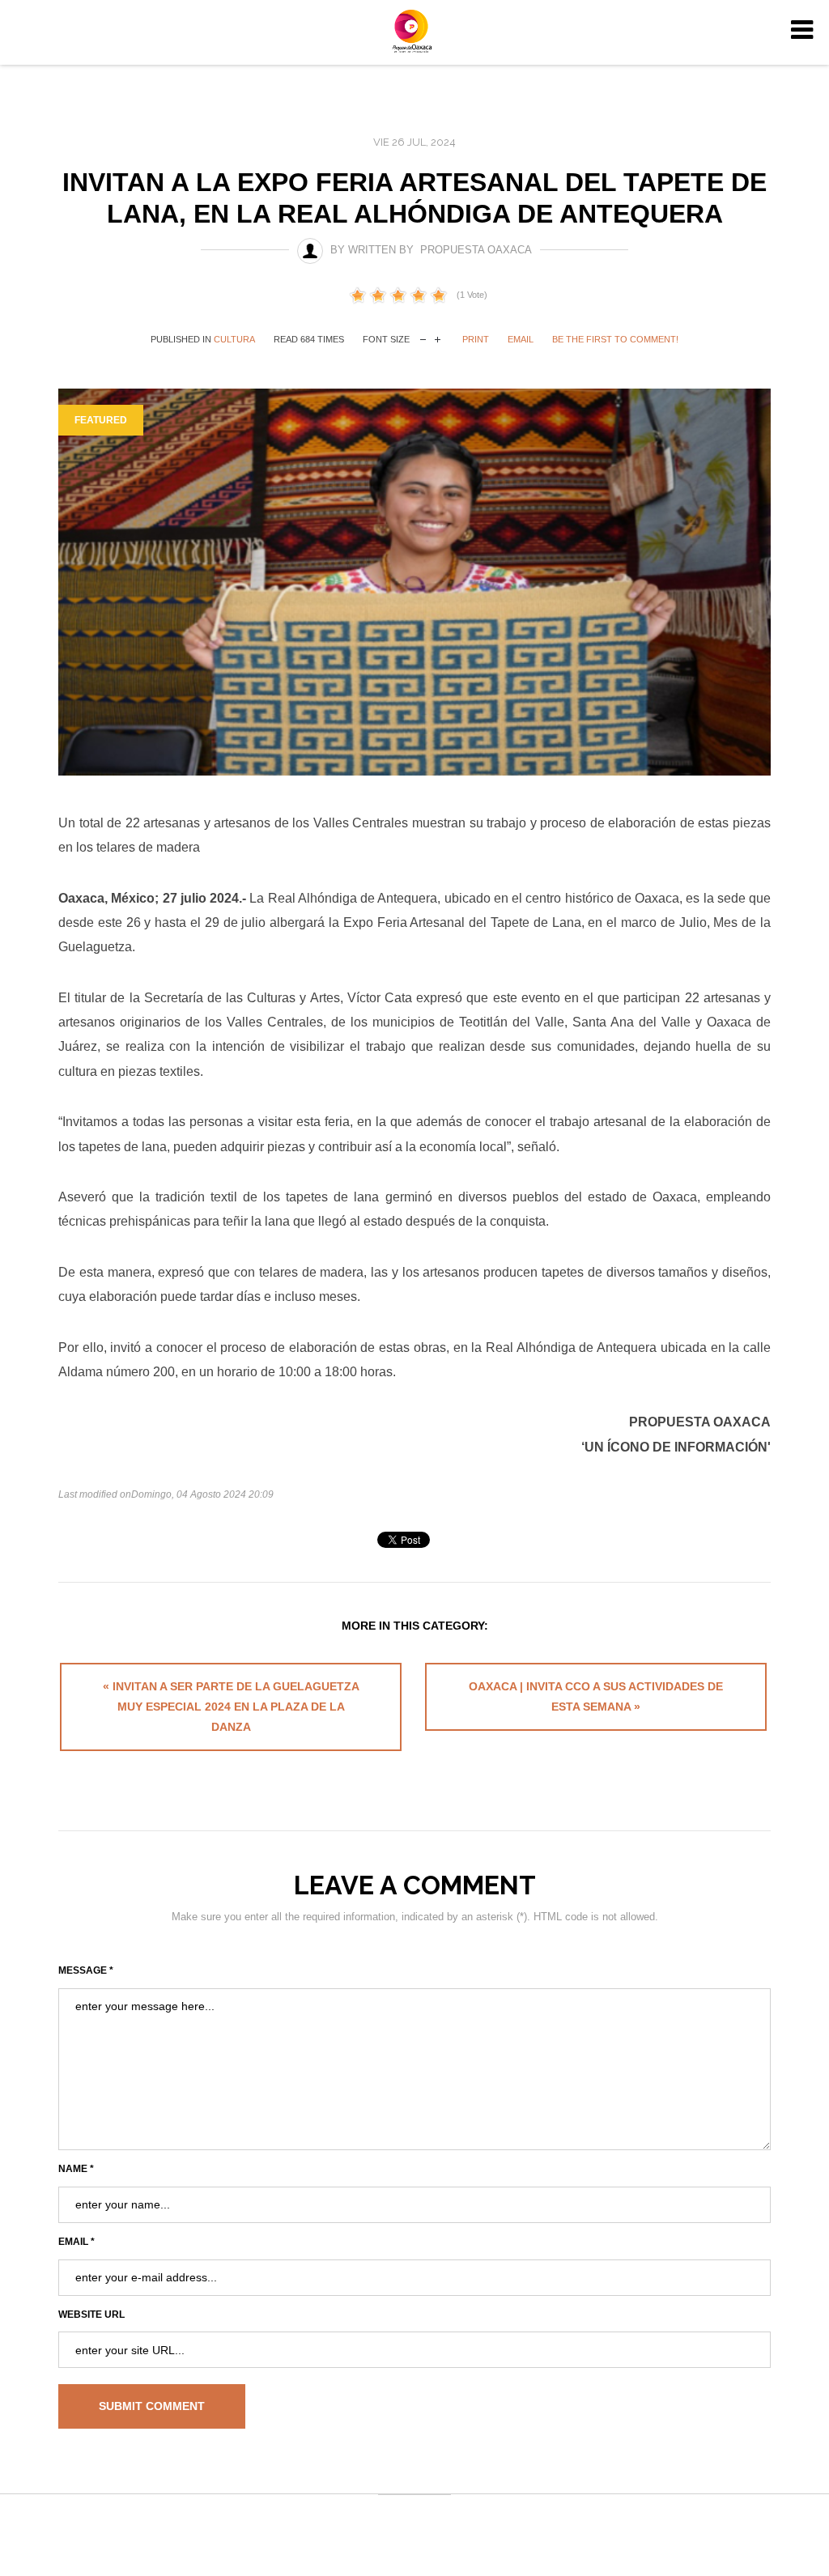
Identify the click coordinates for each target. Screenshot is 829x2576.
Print (476, 339)
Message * (86, 1970)
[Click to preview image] (414, 582)
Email (521, 339)
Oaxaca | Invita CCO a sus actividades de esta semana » (596, 1696)
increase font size (438, 338)
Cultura (234, 339)
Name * (76, 2169)
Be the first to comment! (615, 339)
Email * (77, 2242)
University (414, 31)
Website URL (91, 2315)
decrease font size (423, 338)
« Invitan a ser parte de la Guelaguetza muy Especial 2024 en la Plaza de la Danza (231, 1707)
